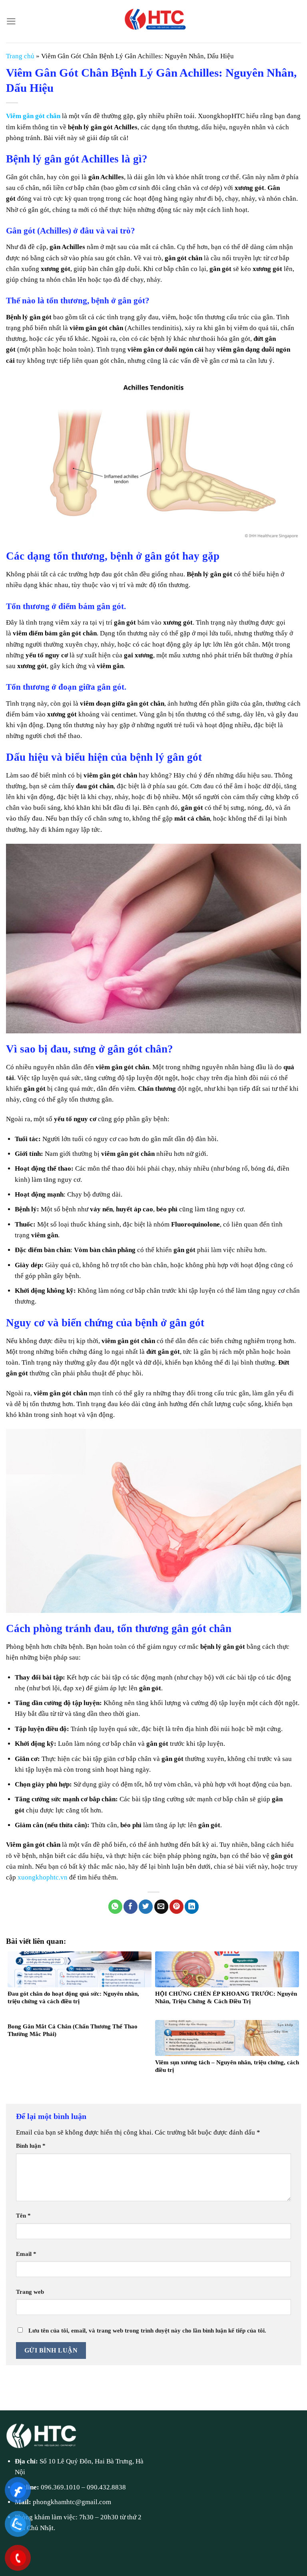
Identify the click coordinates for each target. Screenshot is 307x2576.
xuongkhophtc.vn (43, 1877)
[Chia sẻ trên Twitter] (146, 1907)
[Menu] (11, 21)
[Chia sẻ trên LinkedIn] (192, 1907)
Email (26, 2254)
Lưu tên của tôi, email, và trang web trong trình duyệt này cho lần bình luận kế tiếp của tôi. (147, 2330)
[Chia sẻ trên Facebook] (131, 1907)
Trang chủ (20, 56)
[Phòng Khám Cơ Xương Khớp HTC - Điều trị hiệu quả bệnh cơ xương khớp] (153, 21)
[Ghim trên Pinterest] (176, 1907)
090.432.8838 (106, 2487)
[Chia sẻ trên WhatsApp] (115, 1907)
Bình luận (31, 2146)
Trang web (30, 2292)
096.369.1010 (60, 2487)
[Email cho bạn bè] (161, 1907)
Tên (23, 2215)
